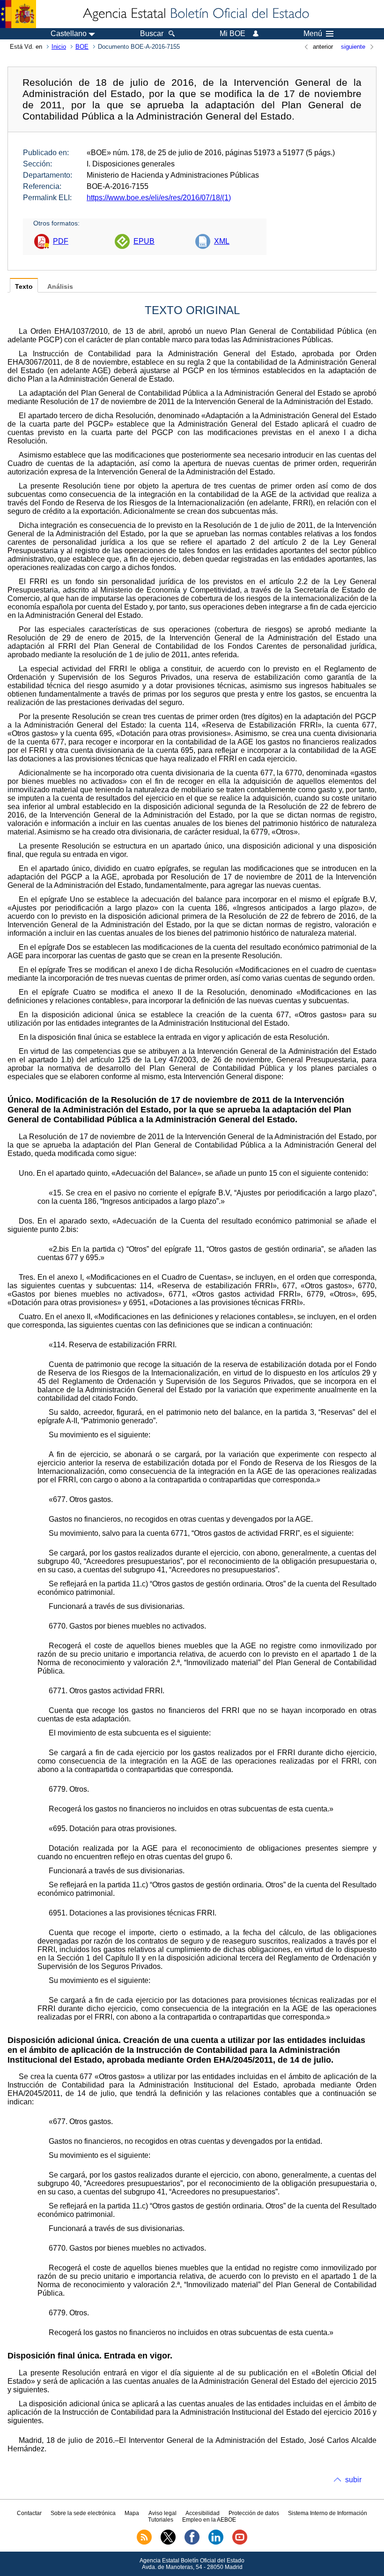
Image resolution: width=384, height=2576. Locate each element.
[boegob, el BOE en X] (168, 2543)
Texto (24, 287)
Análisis (60, 287)
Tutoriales (161, 2520)
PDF (61, 241)
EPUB (144, 241)
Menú (313, 34)
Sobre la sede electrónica (83, 2513)
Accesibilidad (203, 2513)
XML (222, 241)
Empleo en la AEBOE (209, 2520)
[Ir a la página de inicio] (195, 14)
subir (353, 2480)
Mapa (132, 2513)
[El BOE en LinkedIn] (216, 2543)
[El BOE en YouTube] (240, 2543)
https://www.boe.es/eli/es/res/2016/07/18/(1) (159, 198)
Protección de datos (254, 2513)
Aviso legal (162, 2513)
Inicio (59, 47)
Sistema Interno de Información (328, 2513)
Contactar (29, 2513)
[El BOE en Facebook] (192, 2543)
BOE (82, 47)
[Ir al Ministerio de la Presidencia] (18, 14)
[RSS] (144, 2543)
